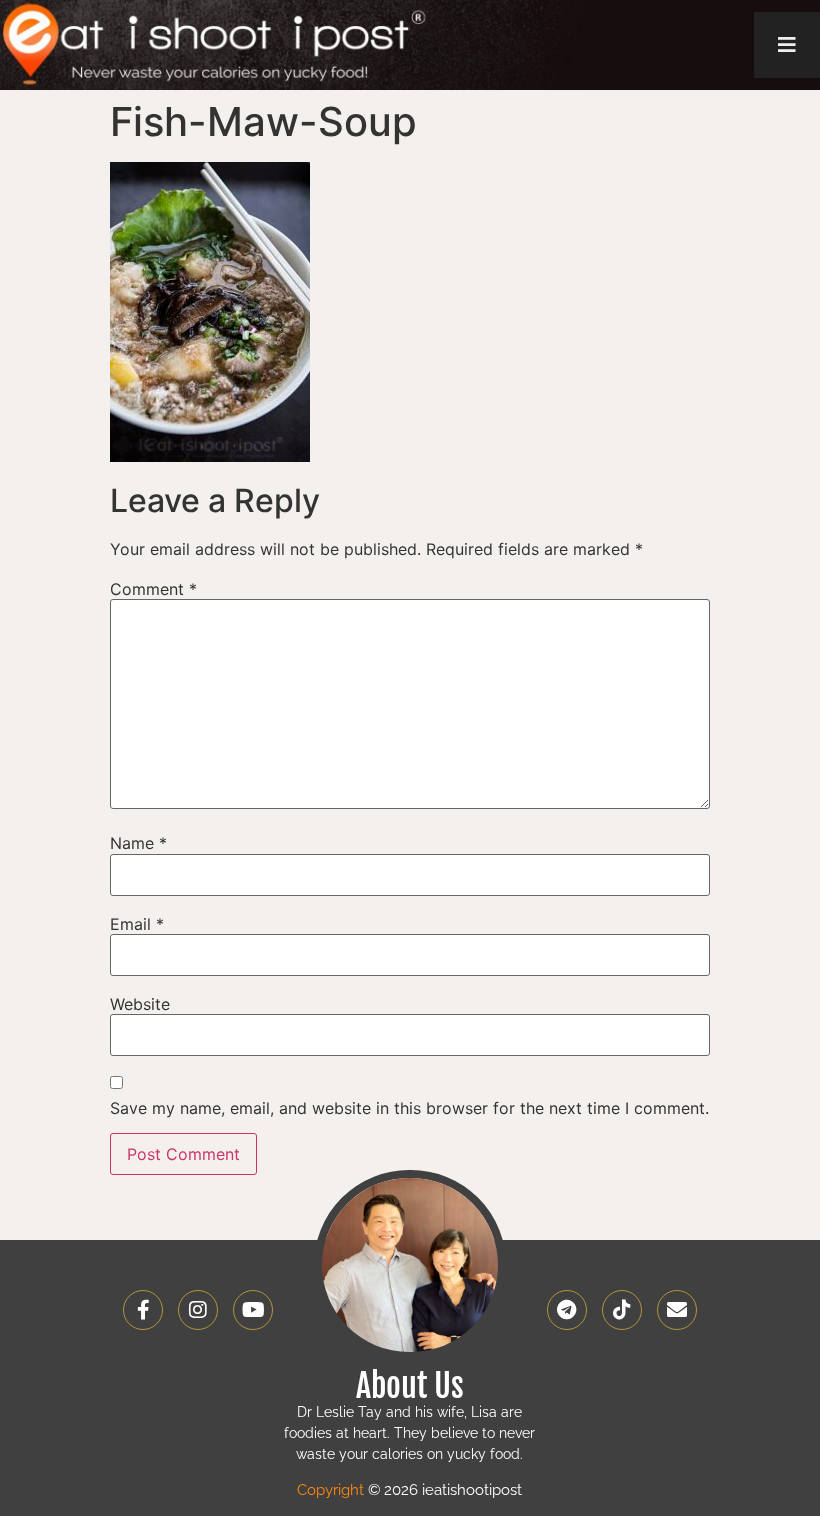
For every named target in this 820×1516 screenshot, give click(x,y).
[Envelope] (677, 1310)
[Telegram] (567, 1310)
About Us (410, 1386)
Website (140, 1004)
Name (138, 843)
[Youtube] (253, 1310)
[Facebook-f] (143, 1310)
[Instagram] (198, 1310)
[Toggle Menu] (787, 45)
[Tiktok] (622, 1310)
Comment (153, 589)
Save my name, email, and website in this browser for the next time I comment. (409, 1108)
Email (137, 924)
